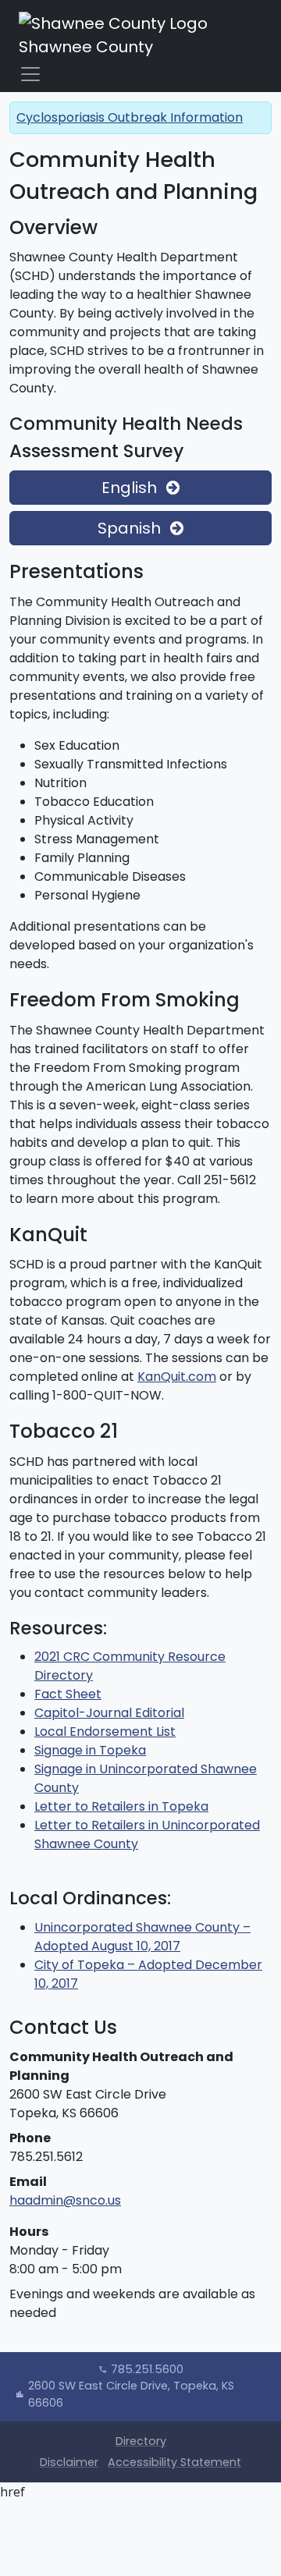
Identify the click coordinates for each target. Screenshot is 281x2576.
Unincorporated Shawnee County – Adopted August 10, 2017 (142, 1937)
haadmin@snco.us (65, 2200)
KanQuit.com (177, 1377)
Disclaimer (69, 2462)
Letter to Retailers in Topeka (121, 1806)
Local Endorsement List (105, 1732)
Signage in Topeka (90, 1750)
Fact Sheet (68, 1694)
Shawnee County (86, 47)
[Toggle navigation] (30, 74)
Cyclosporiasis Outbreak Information (130, 117)
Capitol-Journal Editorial (109, 1713)
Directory (141, 2441)
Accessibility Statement (174, 2462)
